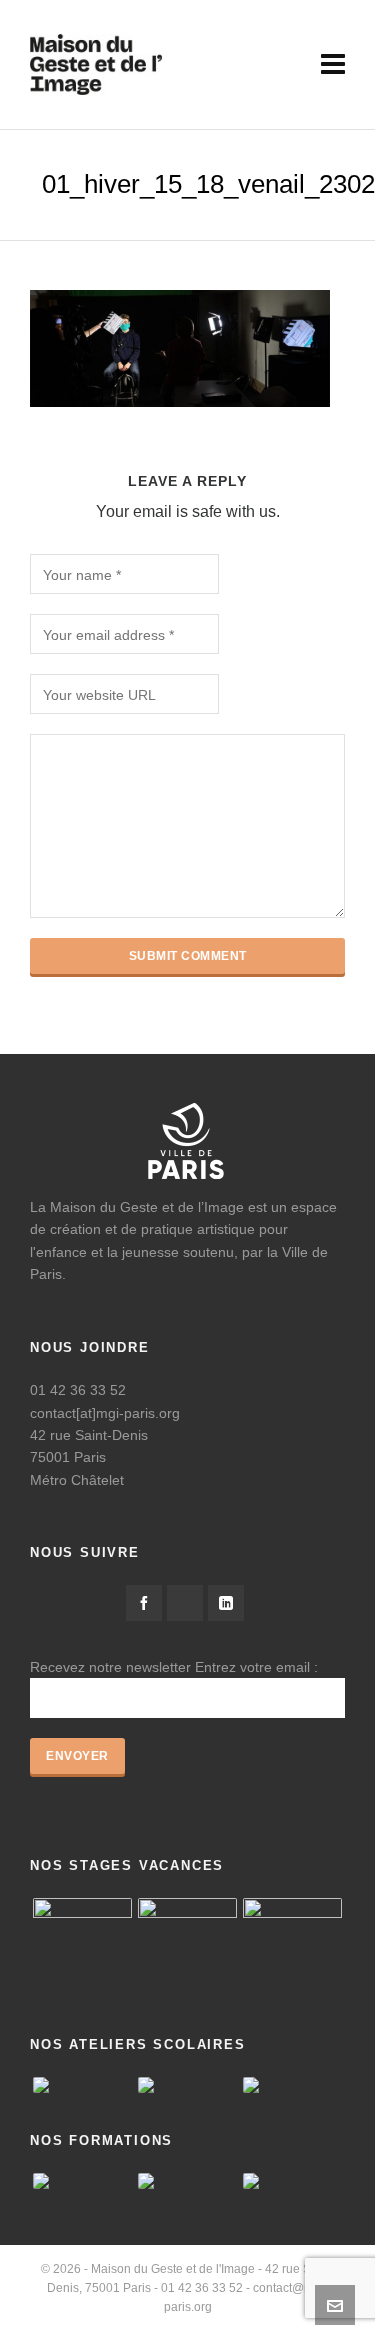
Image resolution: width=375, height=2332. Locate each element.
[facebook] (144, 1603)
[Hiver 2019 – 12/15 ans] (292, 1947)
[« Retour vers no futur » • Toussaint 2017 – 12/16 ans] (187, 1947)
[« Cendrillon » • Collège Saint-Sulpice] (292, 2085)
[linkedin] (226, 1603)
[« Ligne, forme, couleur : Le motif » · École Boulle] (187, 2085)
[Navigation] (333, 65)
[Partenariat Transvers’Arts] (292, 2181)
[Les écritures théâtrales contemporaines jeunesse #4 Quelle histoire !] (187, 2181)
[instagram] (185, 1603)
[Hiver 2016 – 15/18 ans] (82, 1947)
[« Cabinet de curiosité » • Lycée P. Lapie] (82, 2085)
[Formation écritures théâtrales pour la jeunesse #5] (82, 2181)
